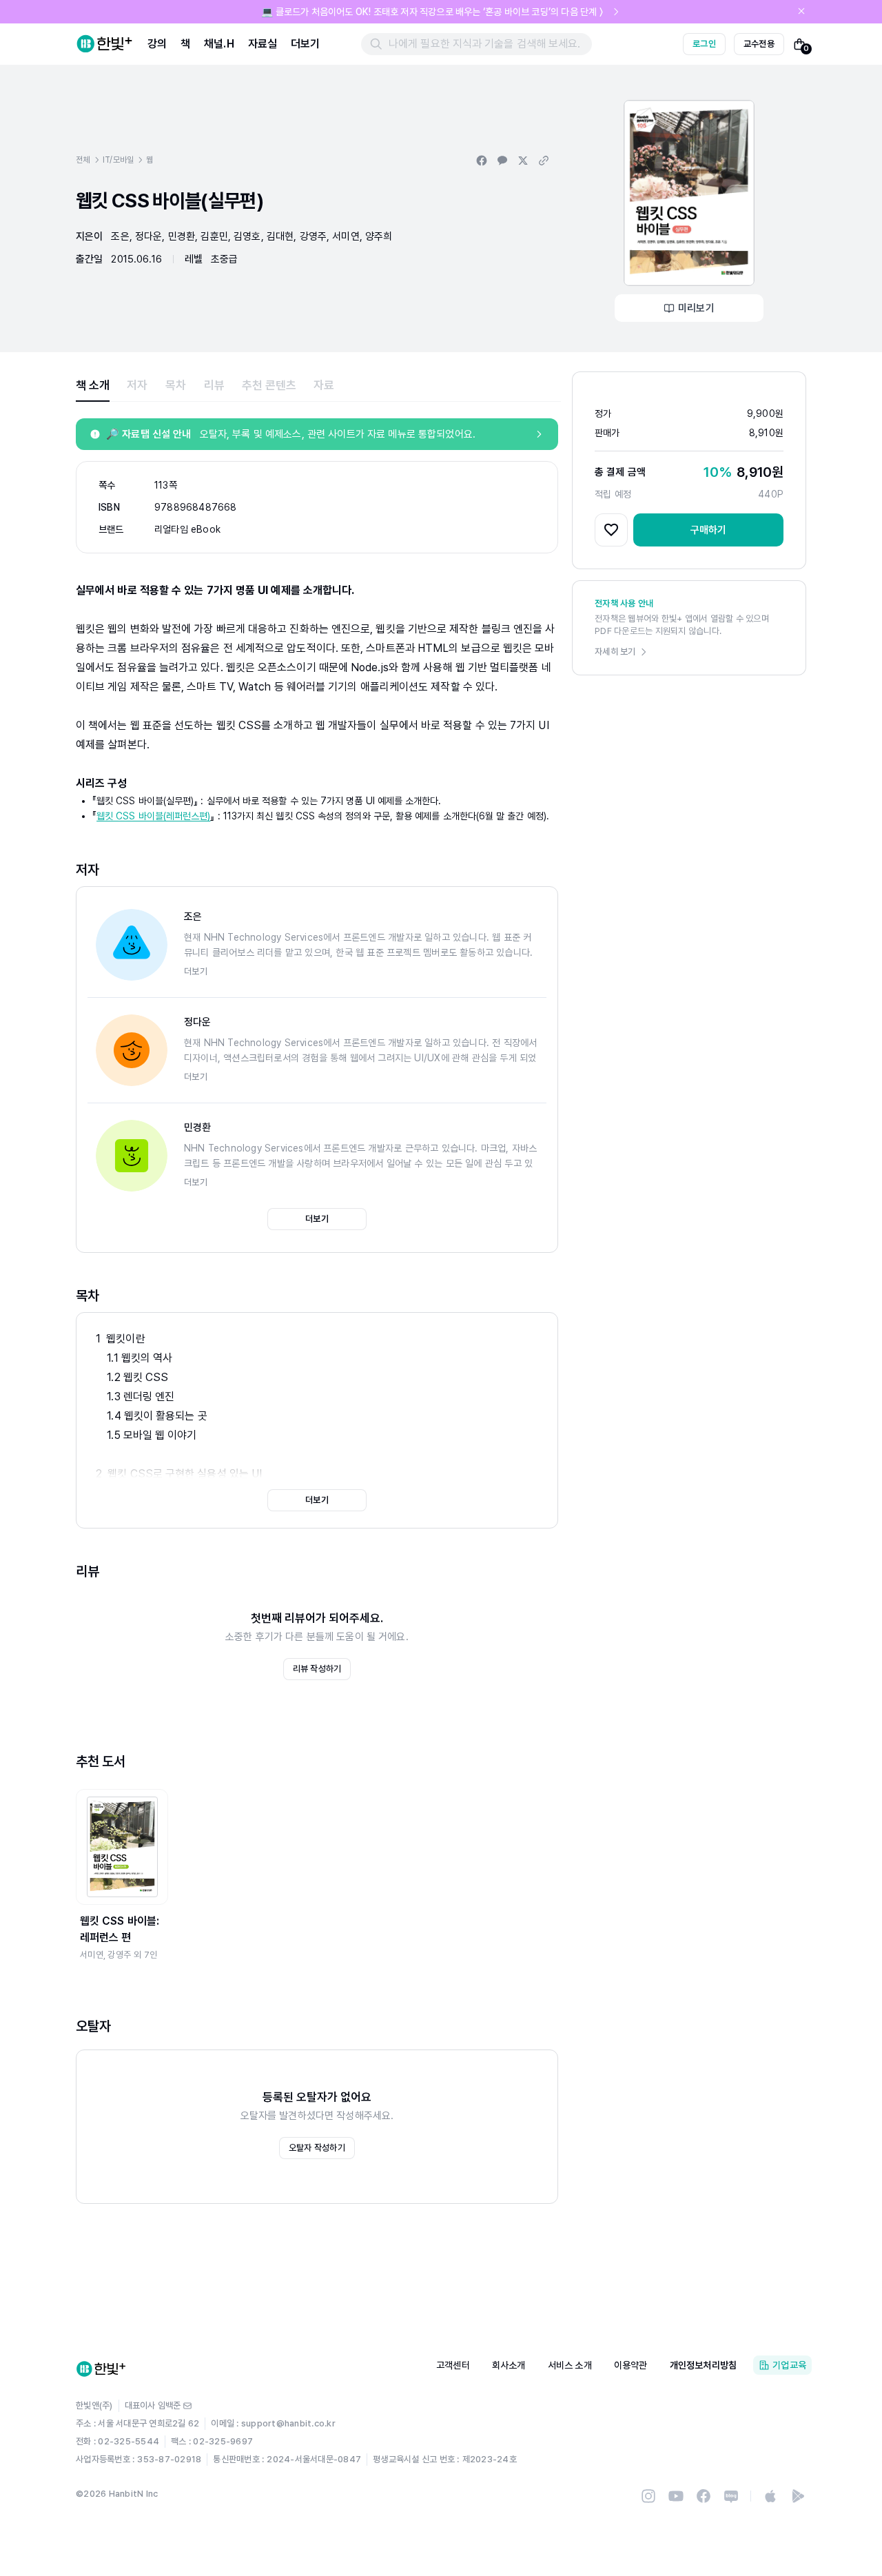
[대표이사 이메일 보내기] (187, 2406)
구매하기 (709, 530)
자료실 (263, 44)
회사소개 (509, 2365)
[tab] (93, 385)
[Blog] (731, 2496)
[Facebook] (704, 2496)
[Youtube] (676, 2496)
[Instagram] (648, 2496)
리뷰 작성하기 (317, 1669)
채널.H (219, 44)
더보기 (305, 44)
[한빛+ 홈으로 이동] (105, 44)
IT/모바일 (119, 160)
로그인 (704, 44)
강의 (157, 44)
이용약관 (631, 2365)
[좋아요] (611, 530)
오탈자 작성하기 (317, 2148)
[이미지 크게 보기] (689, 193)
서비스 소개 (570, 2365)
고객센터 (453, 2365)
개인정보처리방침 (704, 2365)
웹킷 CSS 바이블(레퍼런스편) (153, 816)
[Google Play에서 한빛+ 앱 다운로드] (798, 2496)
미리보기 (696, 308)
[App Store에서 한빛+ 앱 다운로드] (770, 2496)
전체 (83, 160)
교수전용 (759, 44)
